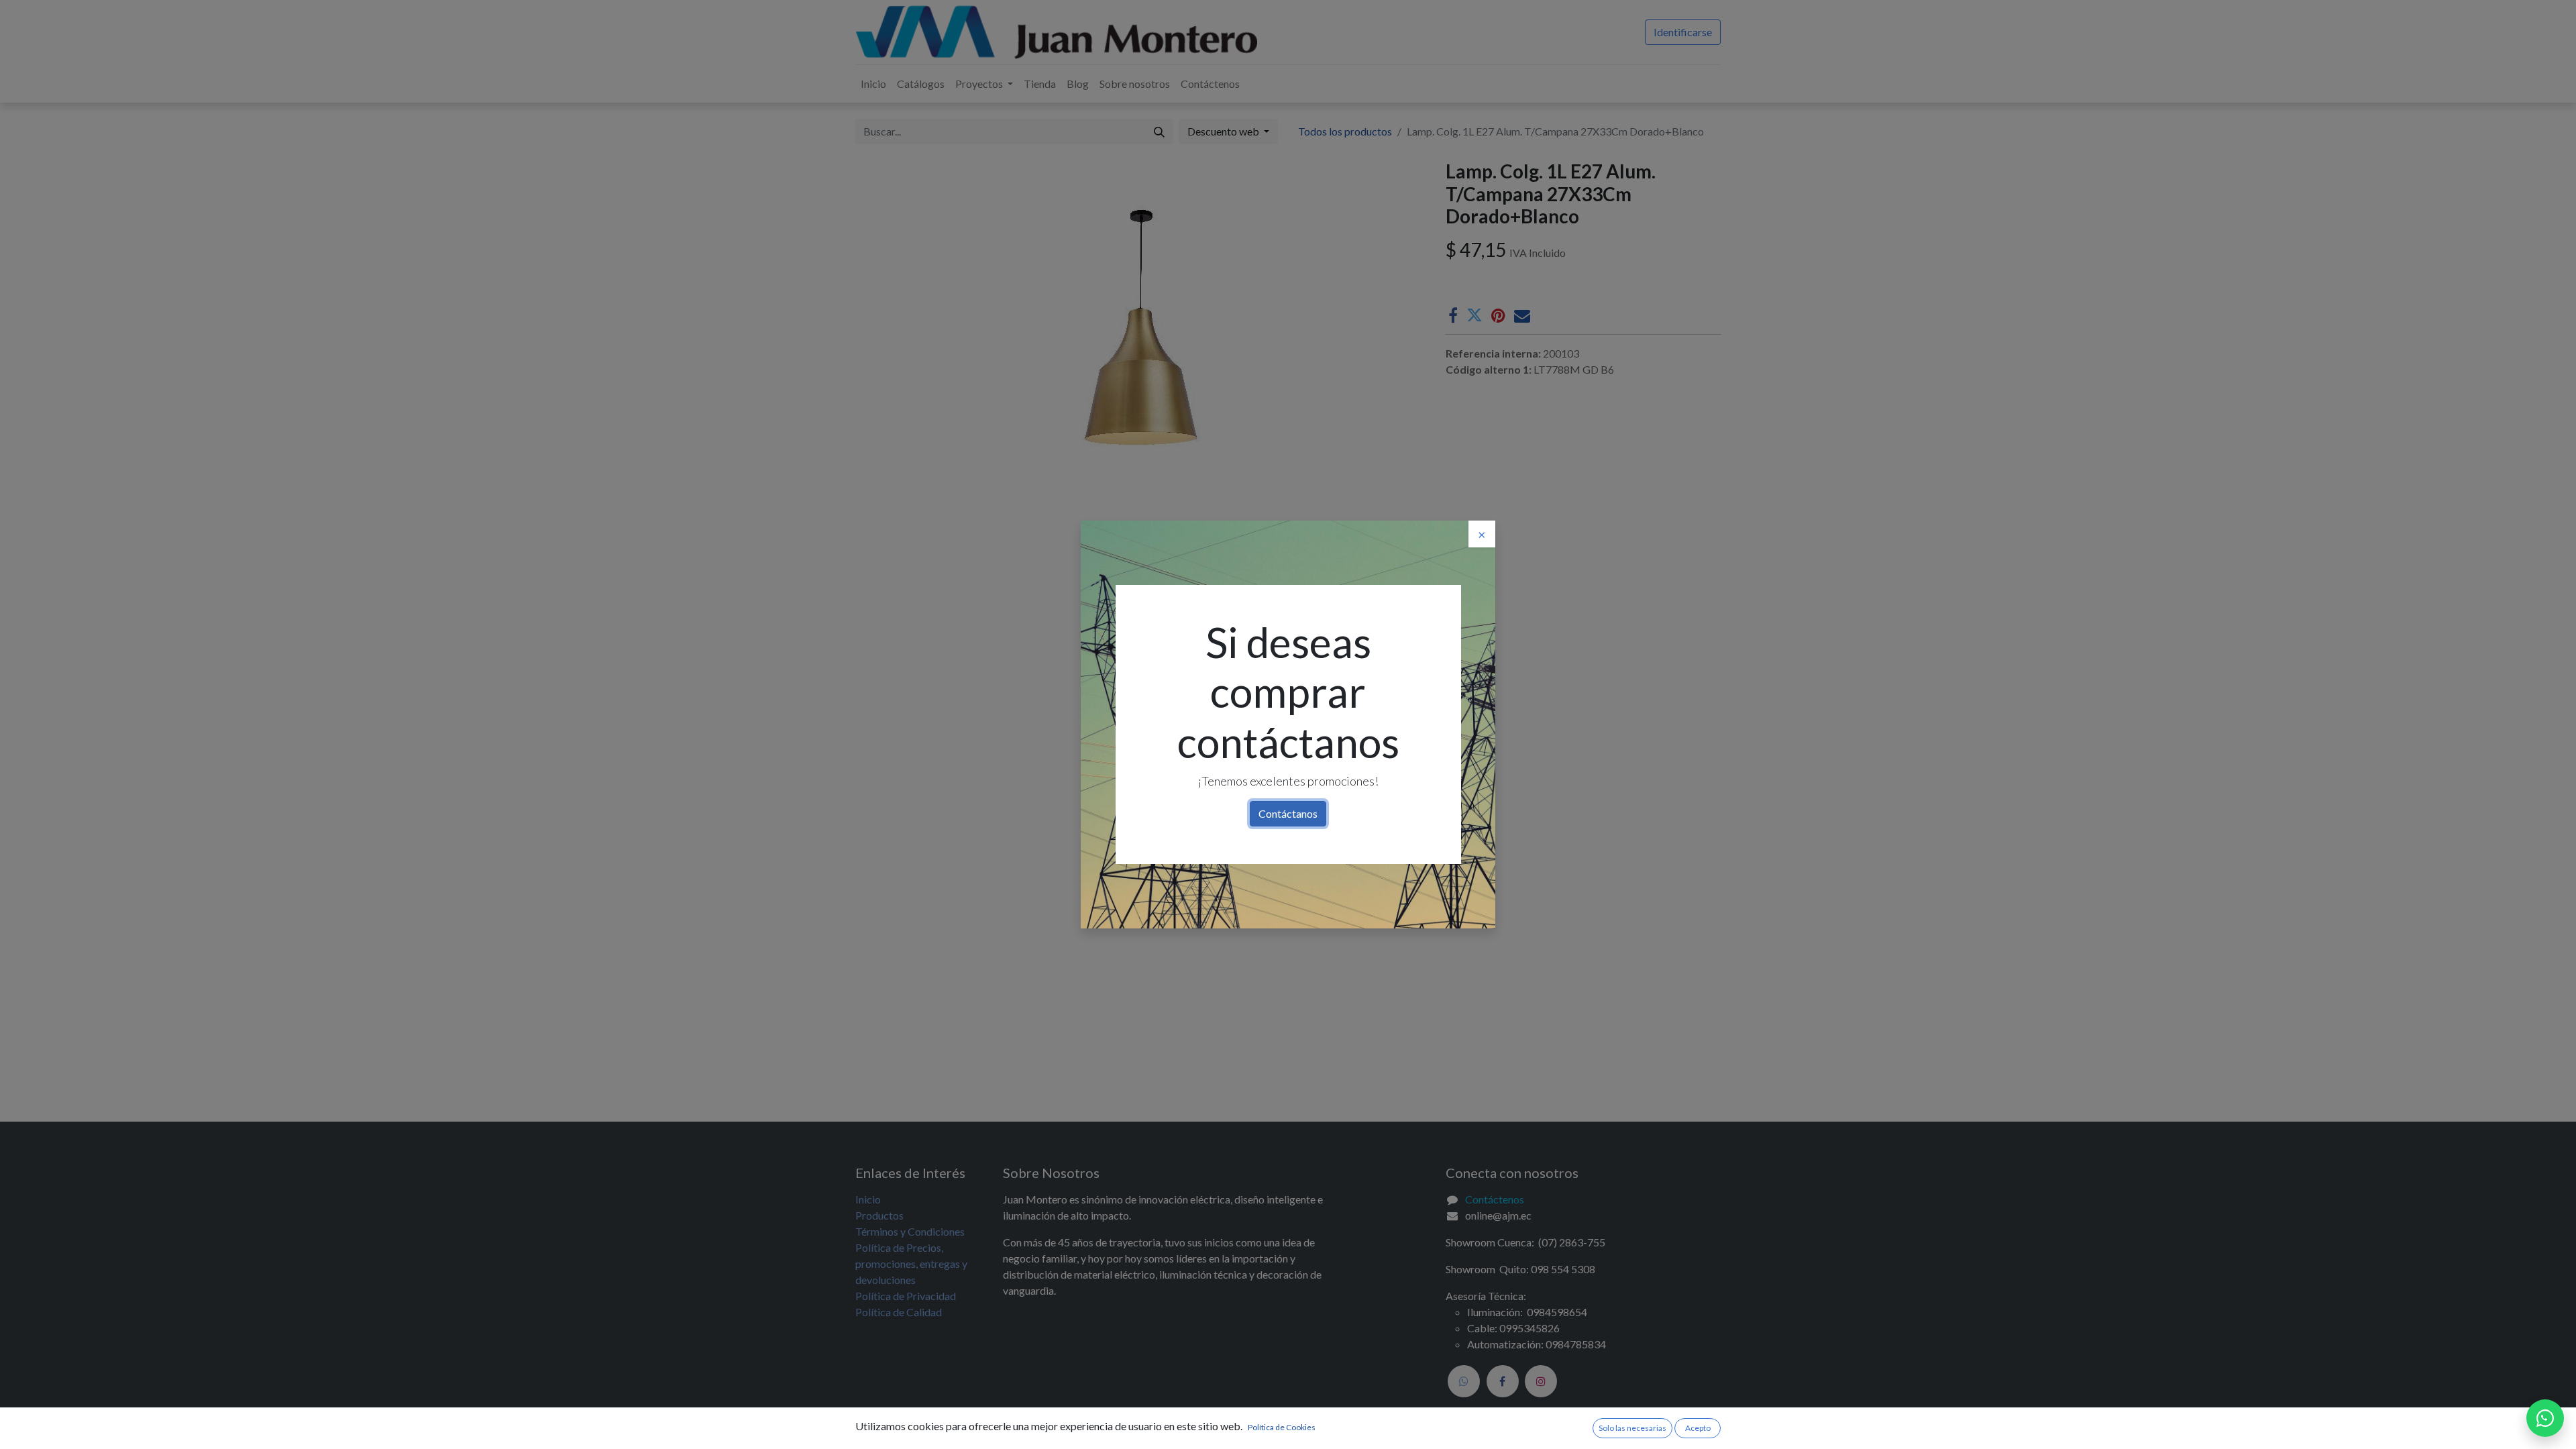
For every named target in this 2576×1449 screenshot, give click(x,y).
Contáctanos (1288, 813)
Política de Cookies (1282, 1427)
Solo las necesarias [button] (1632, 1428)
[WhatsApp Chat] (2545, 1418)
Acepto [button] (1698, 1428)
